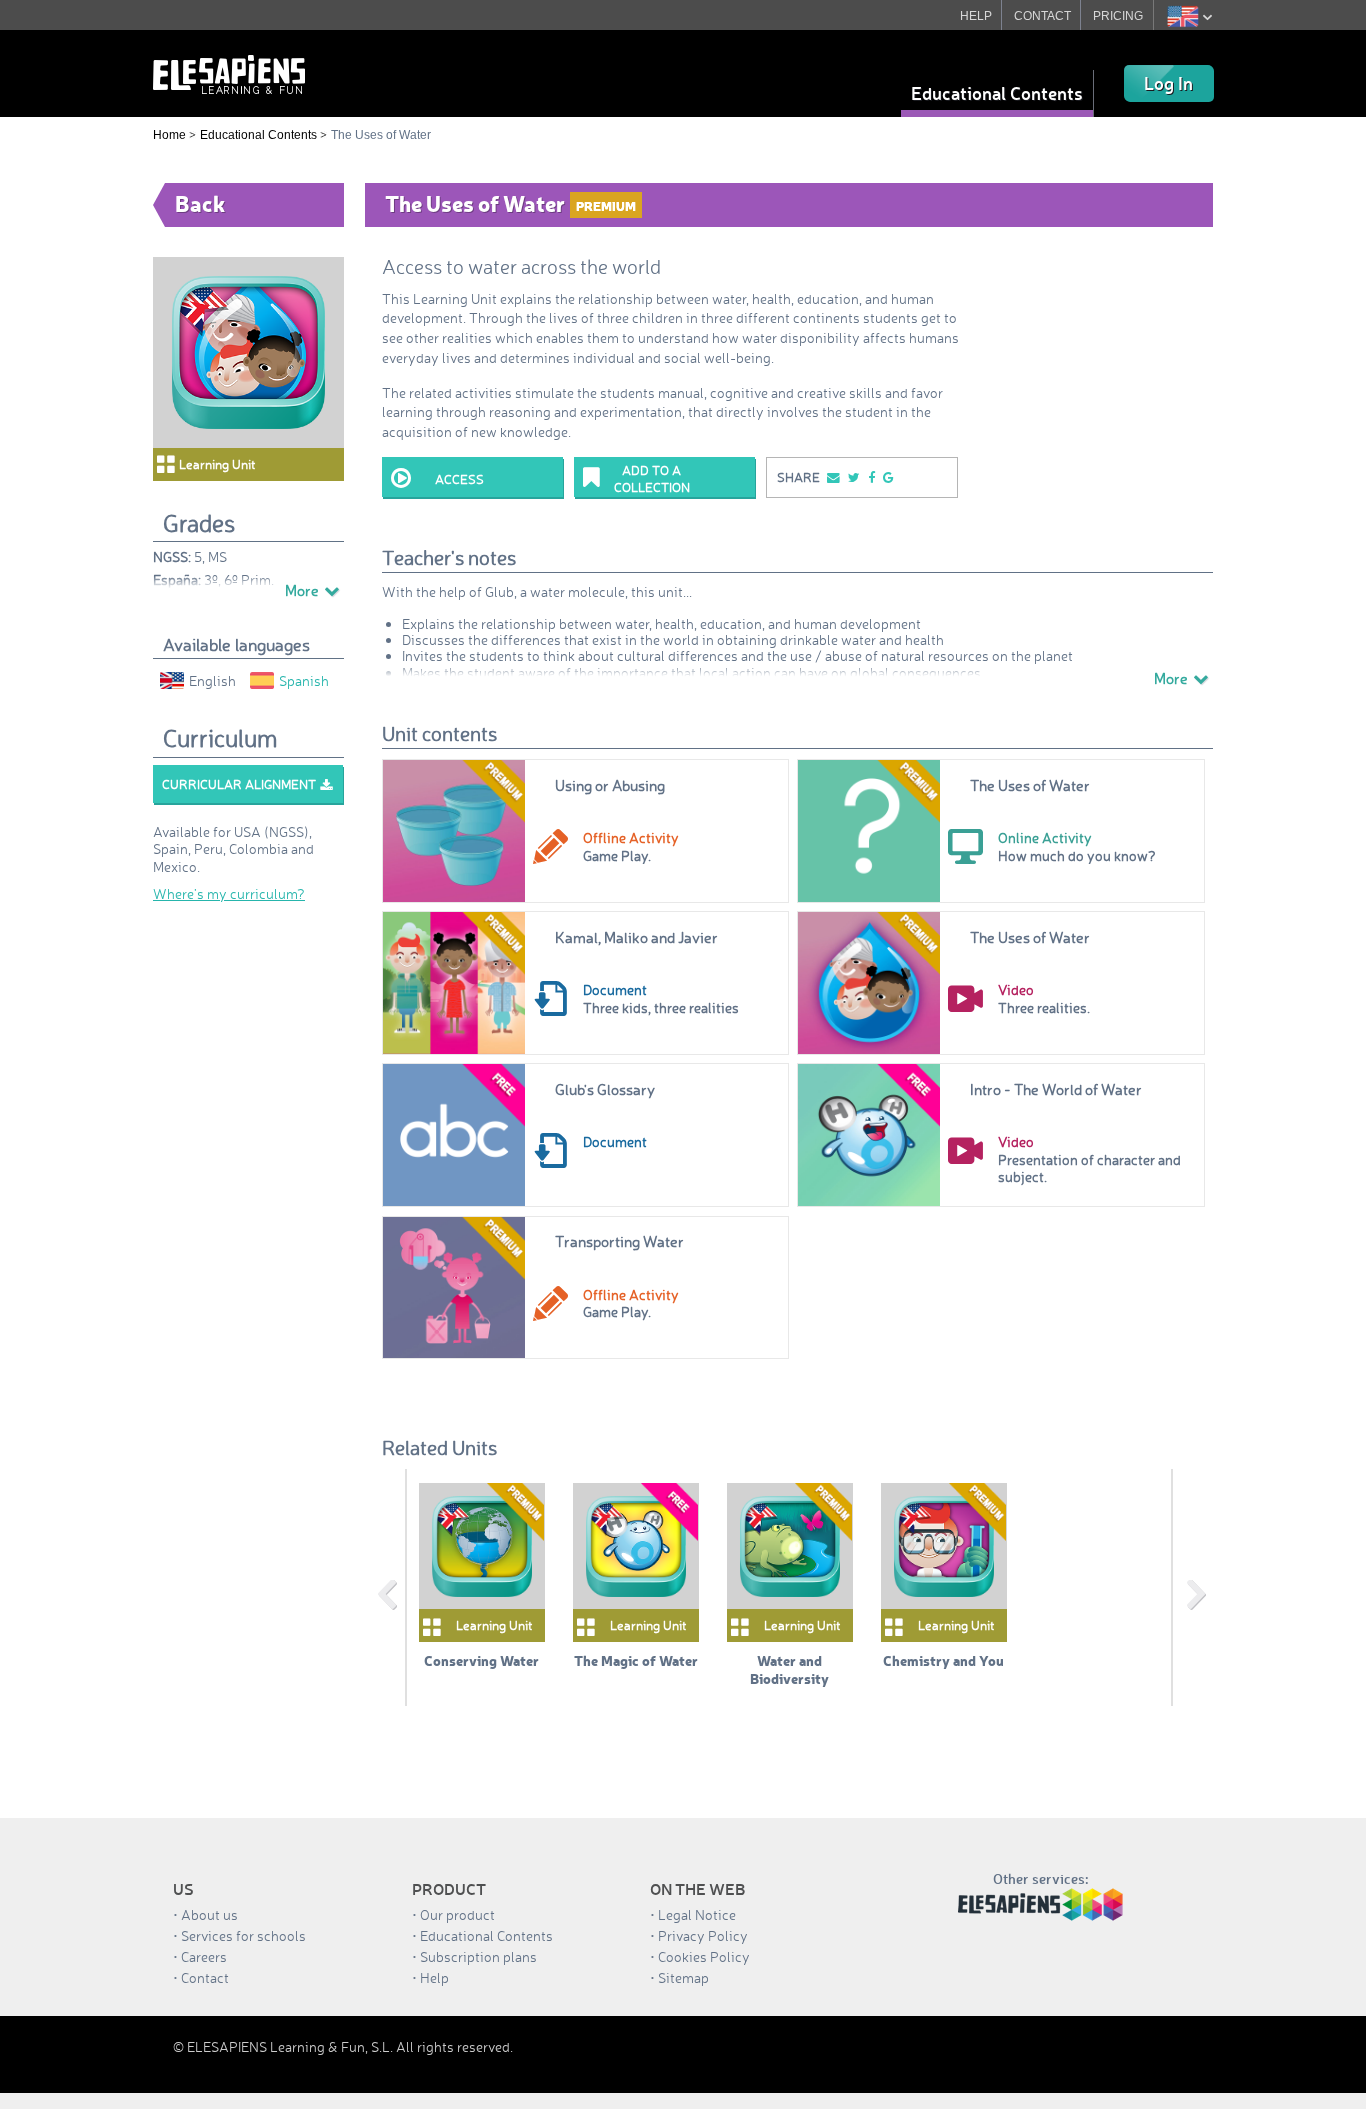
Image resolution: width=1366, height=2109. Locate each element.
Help (434, 1977)
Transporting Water (619, 1241)
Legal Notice (697, 1914)
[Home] (229, 72)
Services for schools (243, 1935)
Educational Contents (997, 93)
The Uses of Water (1030, 785)
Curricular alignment (239, 784)
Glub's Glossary (605, 1089)
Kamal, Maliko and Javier (636, 937)
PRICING (1118, 16)
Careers (204, 1956)
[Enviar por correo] (832, 477)
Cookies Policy (704, 1956)
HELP (976, 16)
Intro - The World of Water (1056, 1089)
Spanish (304, 680)
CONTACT (1042, 16)
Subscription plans (478, 1956)
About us (209, 1914)
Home (169, 135)
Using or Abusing (610, 785)
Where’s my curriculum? (229, 893)
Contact (205, 1977)
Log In (1168, 83)
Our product (457, 1914)
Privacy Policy (703, 1935)
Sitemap (683, 1977)
